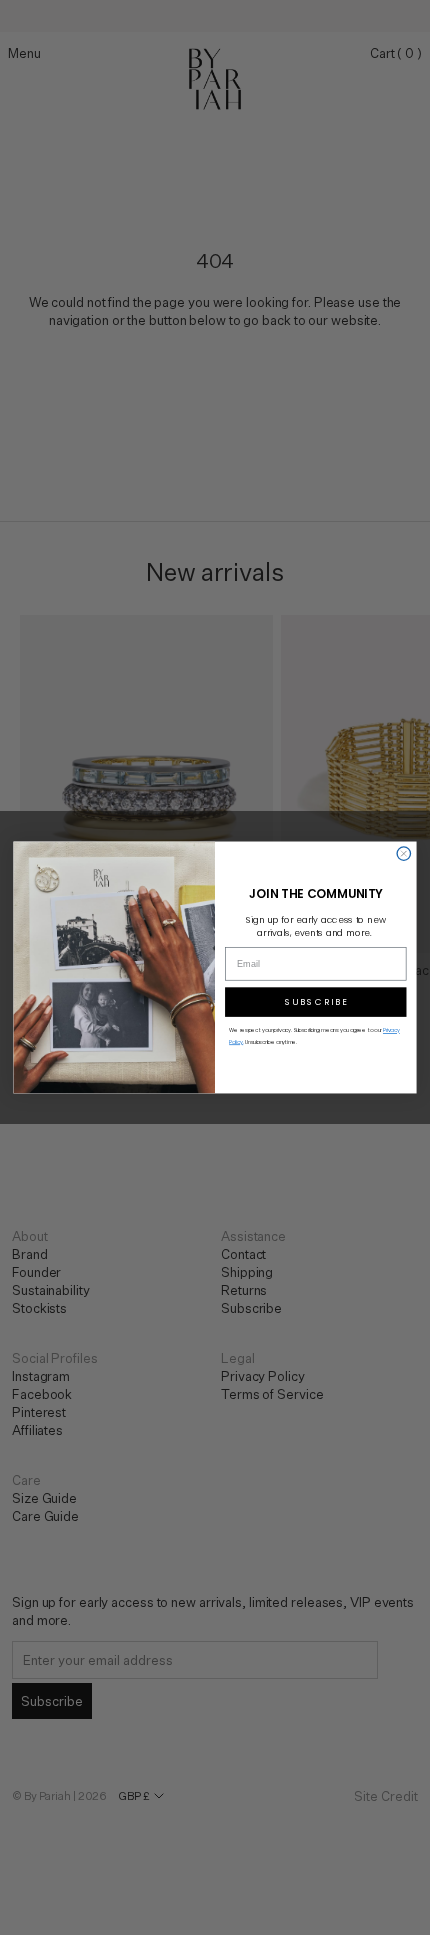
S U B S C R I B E (316, 1002)
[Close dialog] (403, 853)
